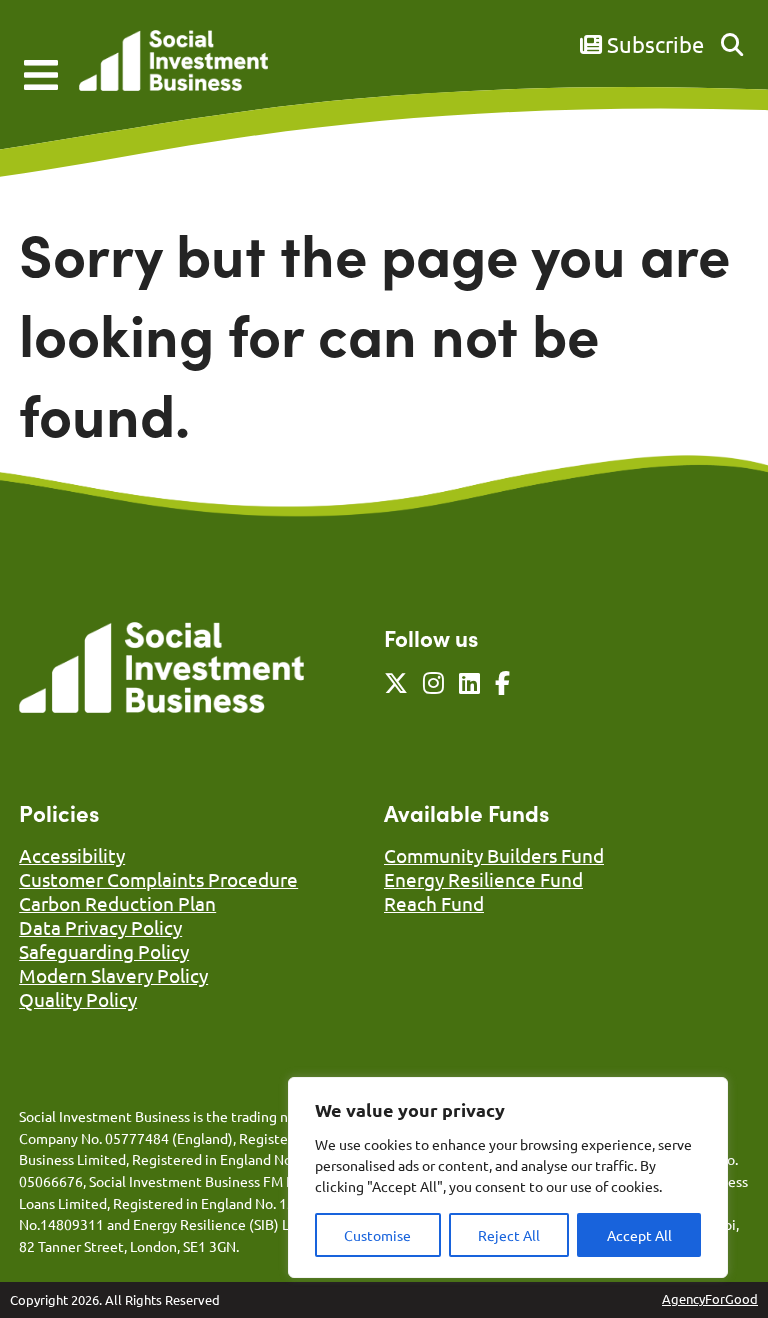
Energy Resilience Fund (483, 879)
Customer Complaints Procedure (158, 879)
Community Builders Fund (494, 855)
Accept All (639, 1235)
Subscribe (653, 44)
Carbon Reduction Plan (117, 903)
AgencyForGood (710, 1298)
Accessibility (72, 855)
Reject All (509, 1235)
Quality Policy (78, 999)
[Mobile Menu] (41, 75)
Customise (377, 1235)
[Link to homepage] (173, 62)
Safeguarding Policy (104, 951)
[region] (508, 1177)
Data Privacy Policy (100, 927)
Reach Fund (434, 903)
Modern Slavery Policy (113, 975)
